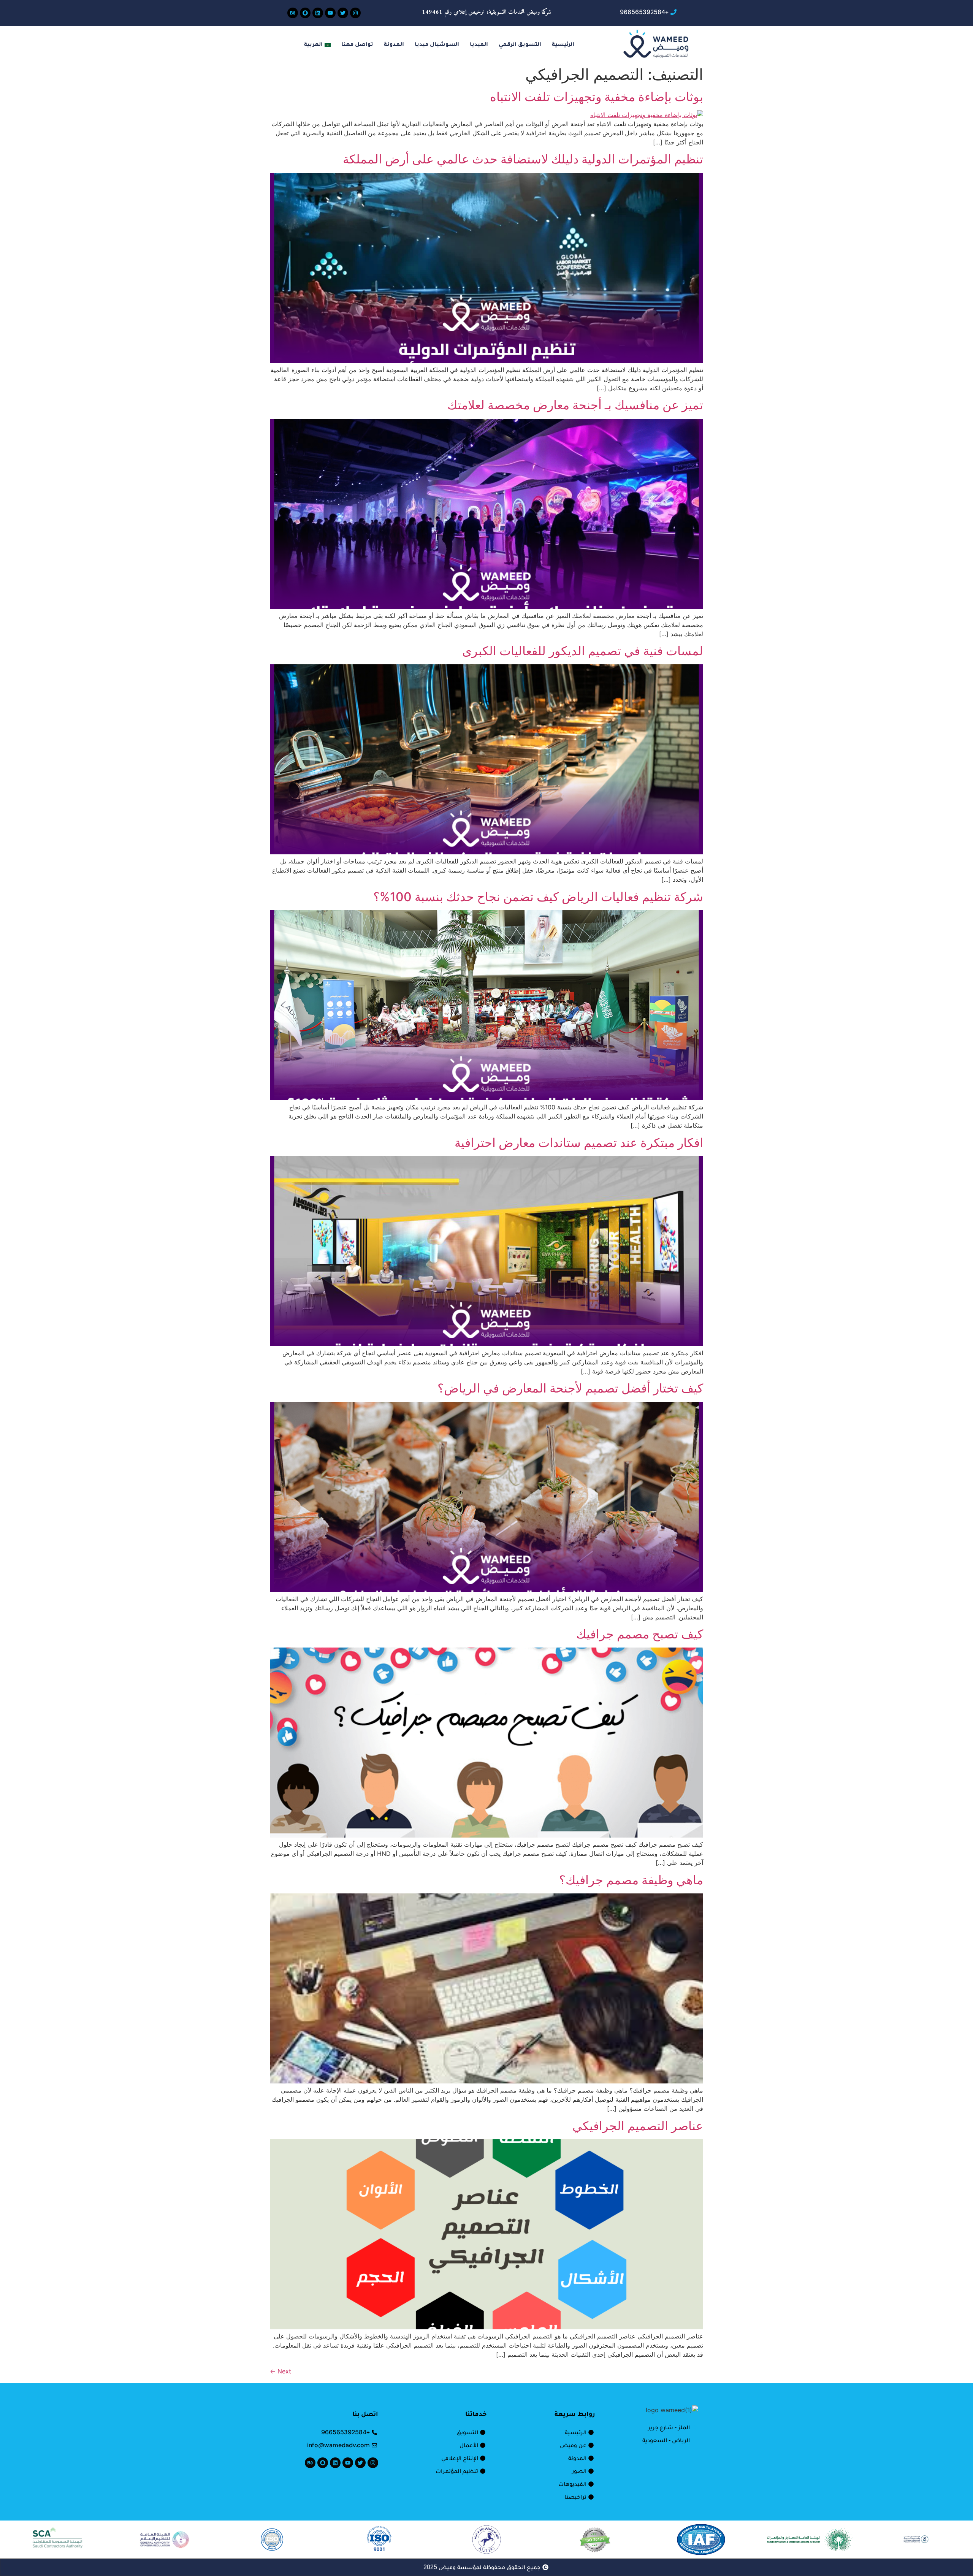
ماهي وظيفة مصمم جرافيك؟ (631, 1880)
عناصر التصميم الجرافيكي (638, 2126)
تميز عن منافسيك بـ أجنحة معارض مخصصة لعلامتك (575, 405)
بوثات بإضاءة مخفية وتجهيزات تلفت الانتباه (597, 97)
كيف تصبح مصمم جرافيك (640, 1634)
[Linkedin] (318, 13)
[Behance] (293, 13)
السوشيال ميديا (437, 45)
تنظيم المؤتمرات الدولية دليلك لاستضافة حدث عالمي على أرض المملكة (523, 159)
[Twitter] (343, 13)
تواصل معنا (357, 45)
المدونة (394, 45)
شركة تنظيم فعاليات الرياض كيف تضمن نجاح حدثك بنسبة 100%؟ (538, 897)
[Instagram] (355, 13)
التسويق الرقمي (520, 45)
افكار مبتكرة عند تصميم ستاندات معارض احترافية (579, 1143)
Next (280, 2371)
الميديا (479, 45)
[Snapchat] (305, 13)
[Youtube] (330, 13)
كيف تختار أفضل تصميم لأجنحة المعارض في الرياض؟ (570, 1388)
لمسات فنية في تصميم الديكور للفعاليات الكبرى (583, 651)
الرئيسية (563, 45)
